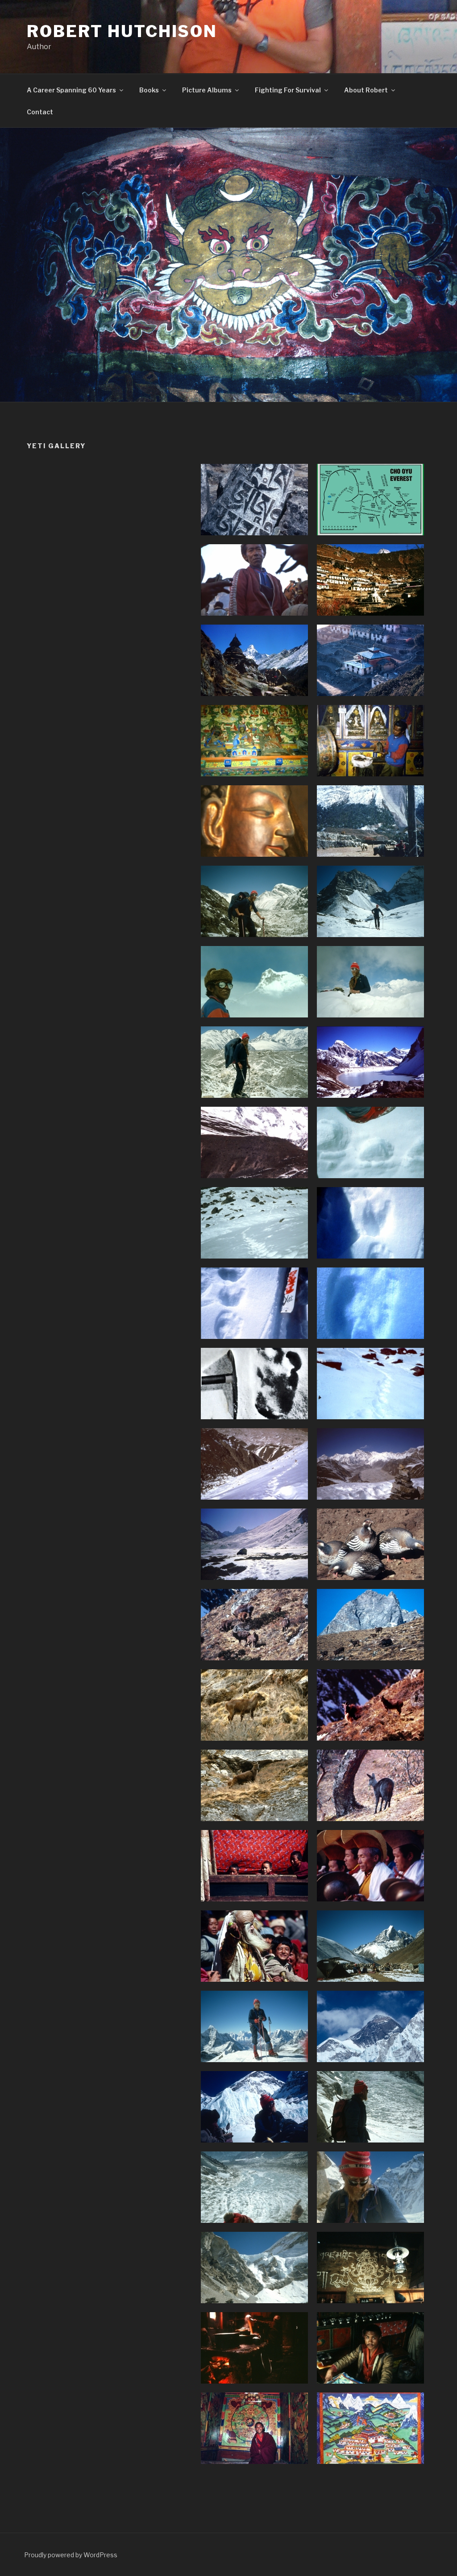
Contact (40, 112)
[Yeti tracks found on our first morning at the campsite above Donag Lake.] (370, 1142)
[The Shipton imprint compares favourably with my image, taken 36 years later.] (254, 1384)
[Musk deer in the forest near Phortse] (370, 1785)
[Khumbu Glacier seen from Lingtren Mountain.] (254, 2187)
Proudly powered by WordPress (71, 2555)
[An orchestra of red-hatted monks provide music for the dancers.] (370, 1866)
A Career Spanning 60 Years (71, 90)
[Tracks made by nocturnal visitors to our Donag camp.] (254, 1303)
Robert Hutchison (122, 31)
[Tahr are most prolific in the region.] (254, 1625)
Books (149, 90)
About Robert (366, 90)
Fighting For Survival (288, 90)
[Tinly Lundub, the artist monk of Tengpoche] (370, 2348)
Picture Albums (207, 90)
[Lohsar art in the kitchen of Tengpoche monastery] (370, 2268)
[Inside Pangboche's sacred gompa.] (254, 741)
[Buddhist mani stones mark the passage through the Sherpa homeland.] (254, 500)
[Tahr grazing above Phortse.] (254, 1705)
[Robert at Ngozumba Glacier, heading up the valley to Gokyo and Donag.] (254, 901)
